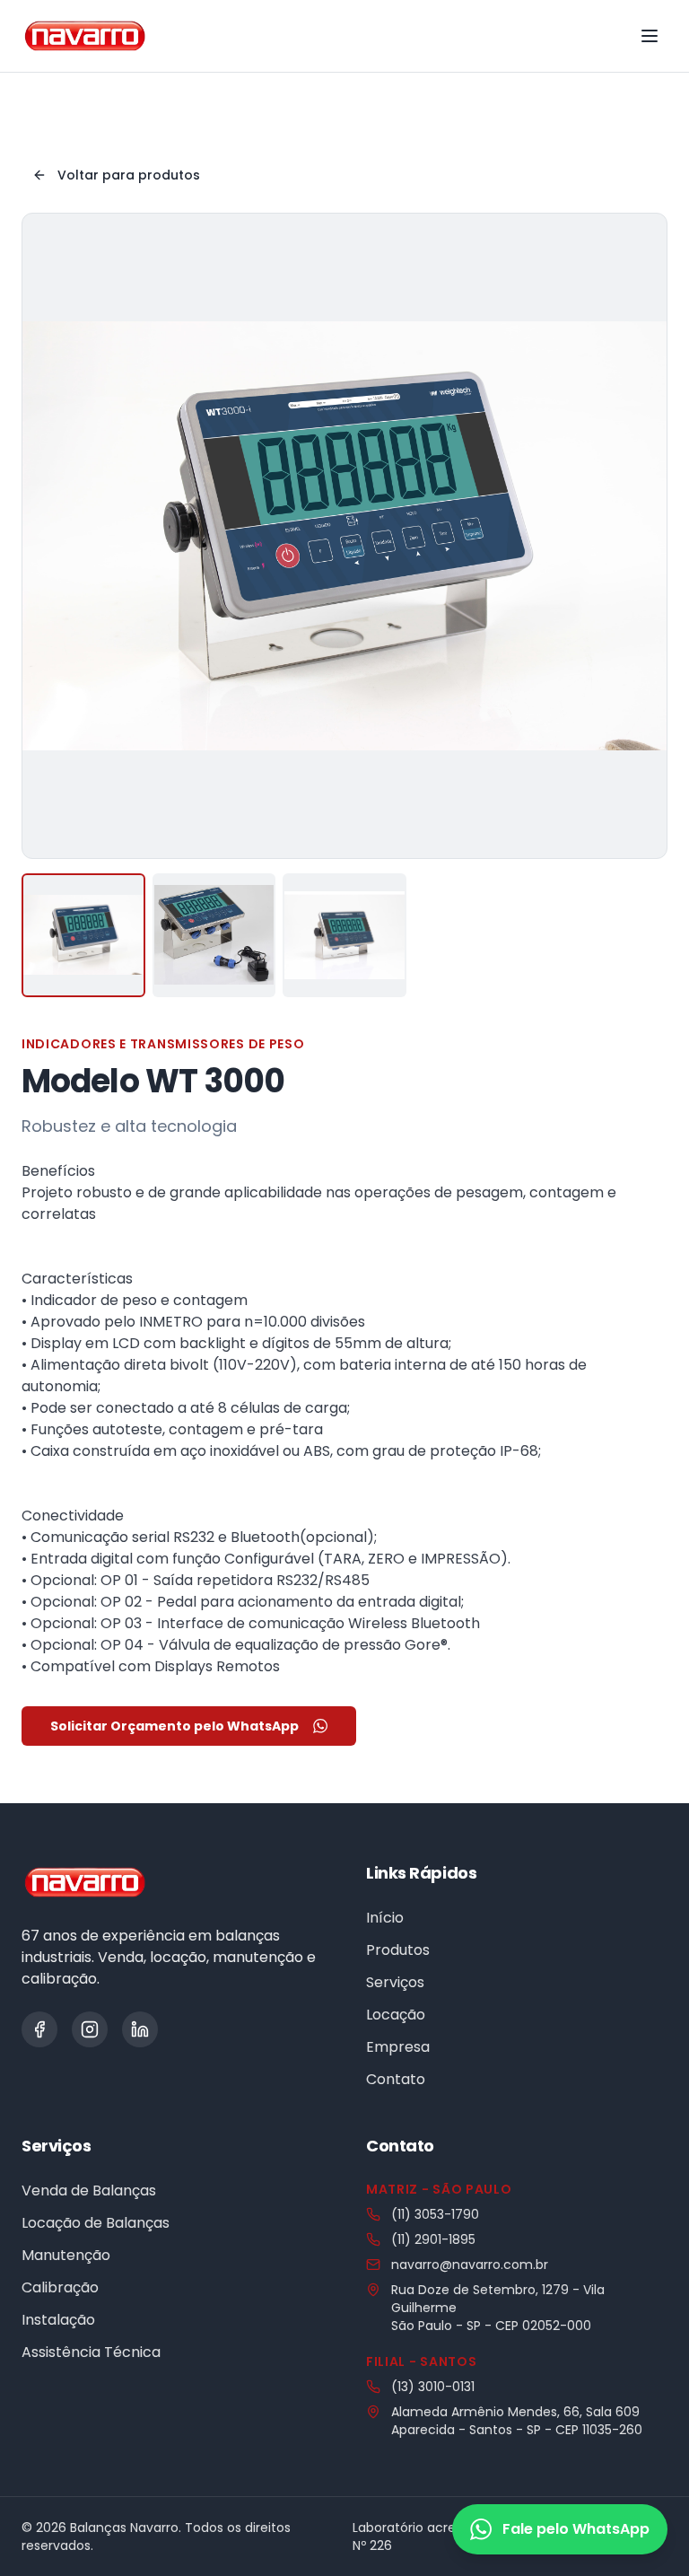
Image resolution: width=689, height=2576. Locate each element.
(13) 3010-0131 (433, 2387)
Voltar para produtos (129, 175)
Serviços (395, 1982)
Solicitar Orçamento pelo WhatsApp (174, 1726)
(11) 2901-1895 (433, 2239)
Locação (396, 2015)
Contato (396, 2079)
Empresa (398, 2047)
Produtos (398, 1950)
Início (385, 1918)
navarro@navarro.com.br (470, 2265)
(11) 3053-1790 (435, 2214)
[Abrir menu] (650, 36)
